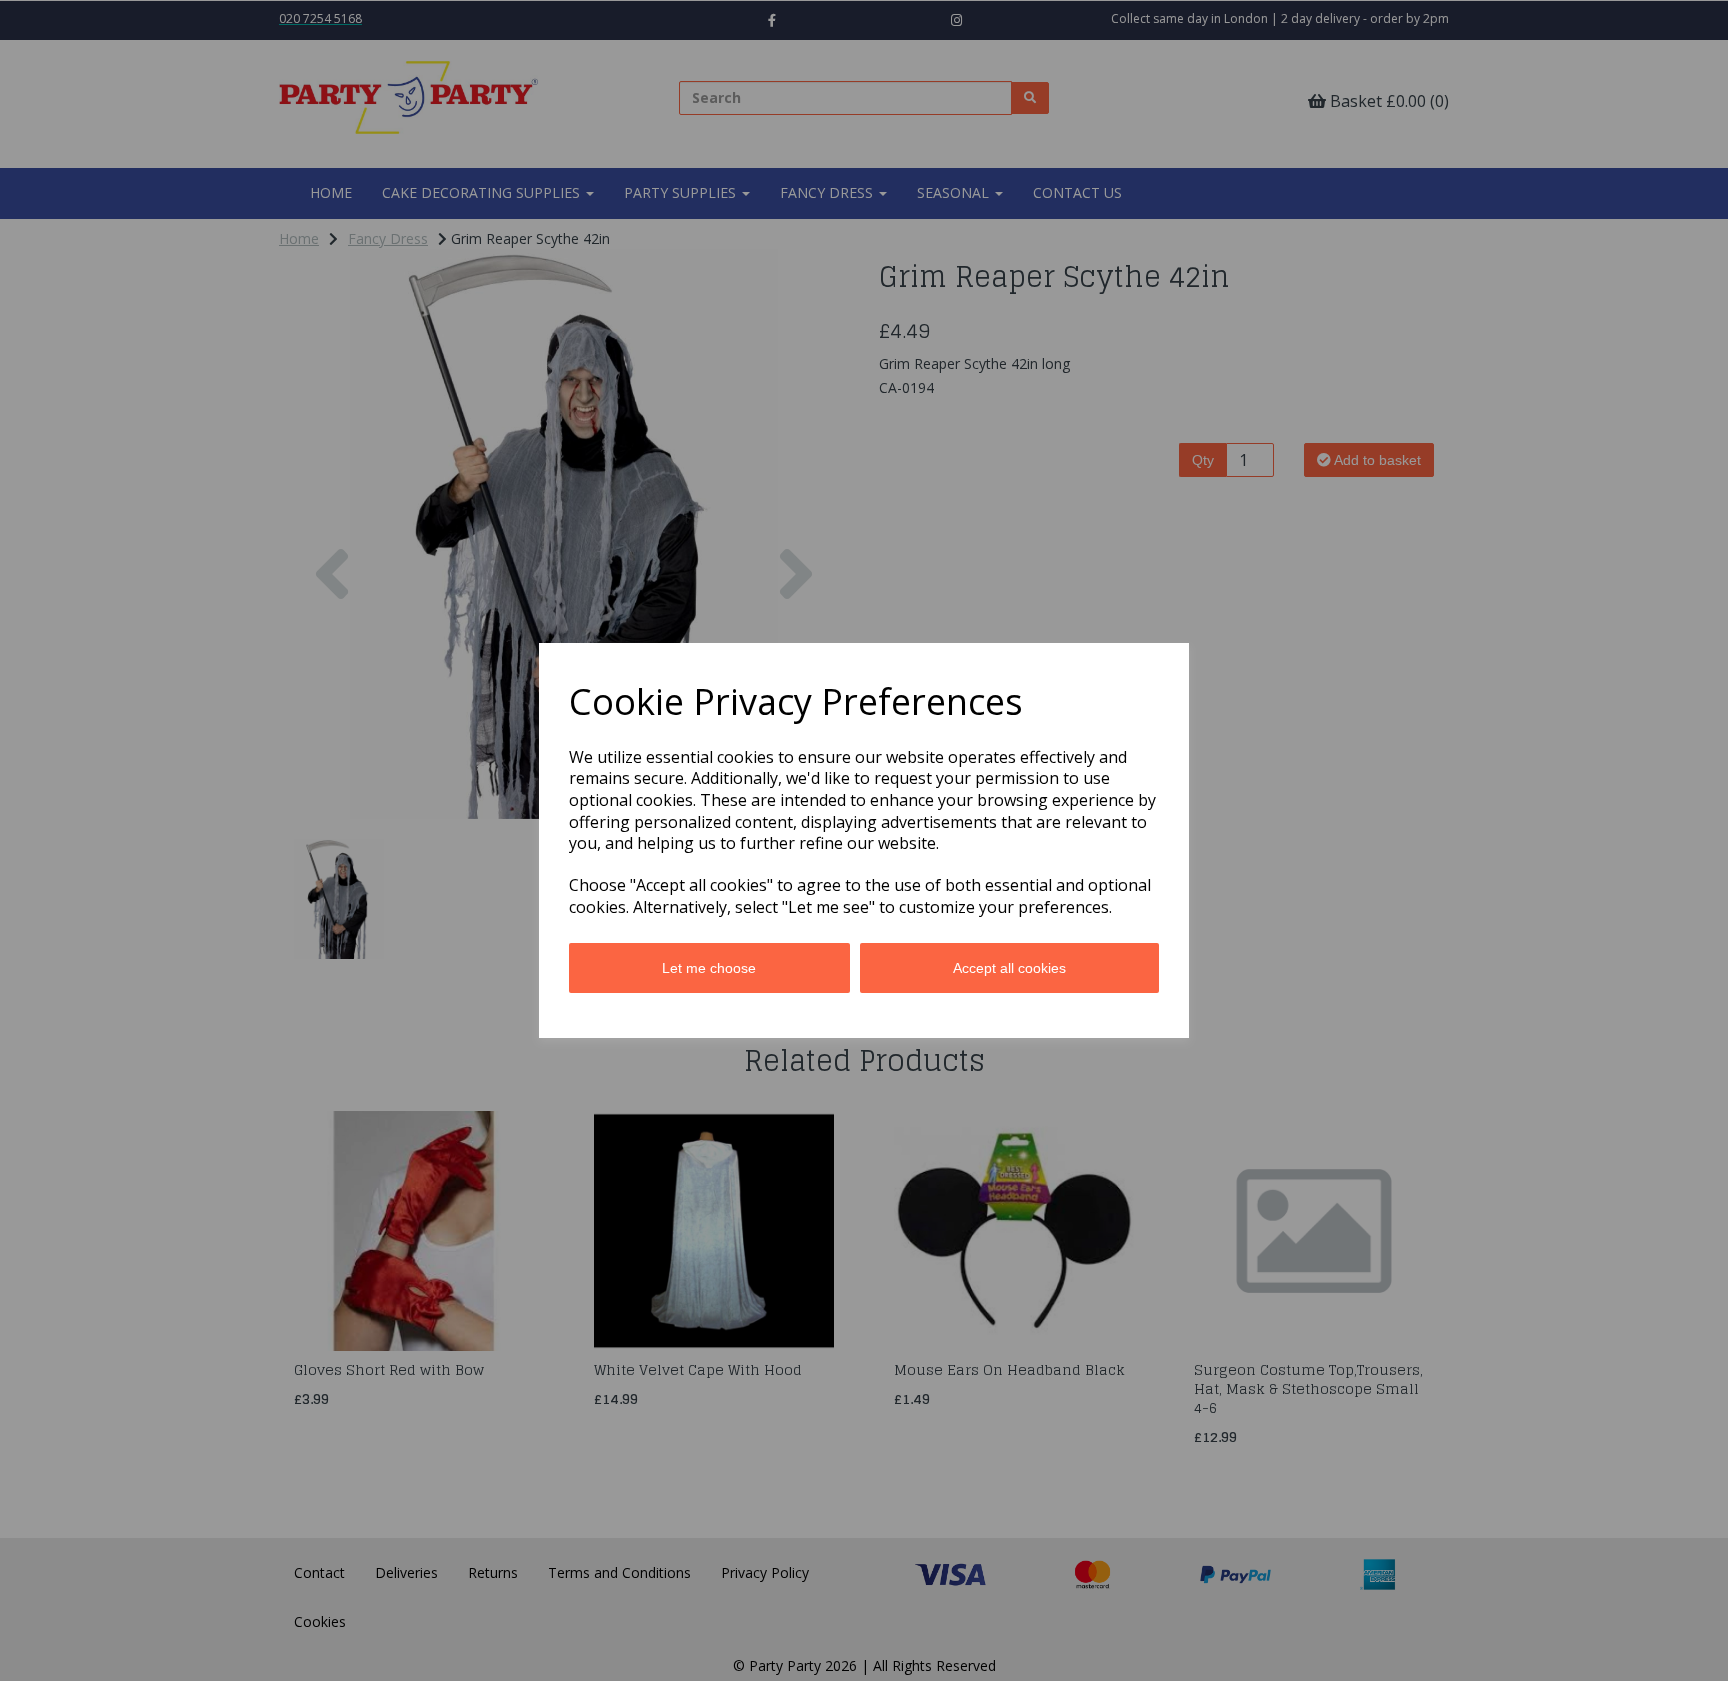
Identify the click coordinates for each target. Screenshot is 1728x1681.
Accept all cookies (1009, 968)
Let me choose (709, 968)
